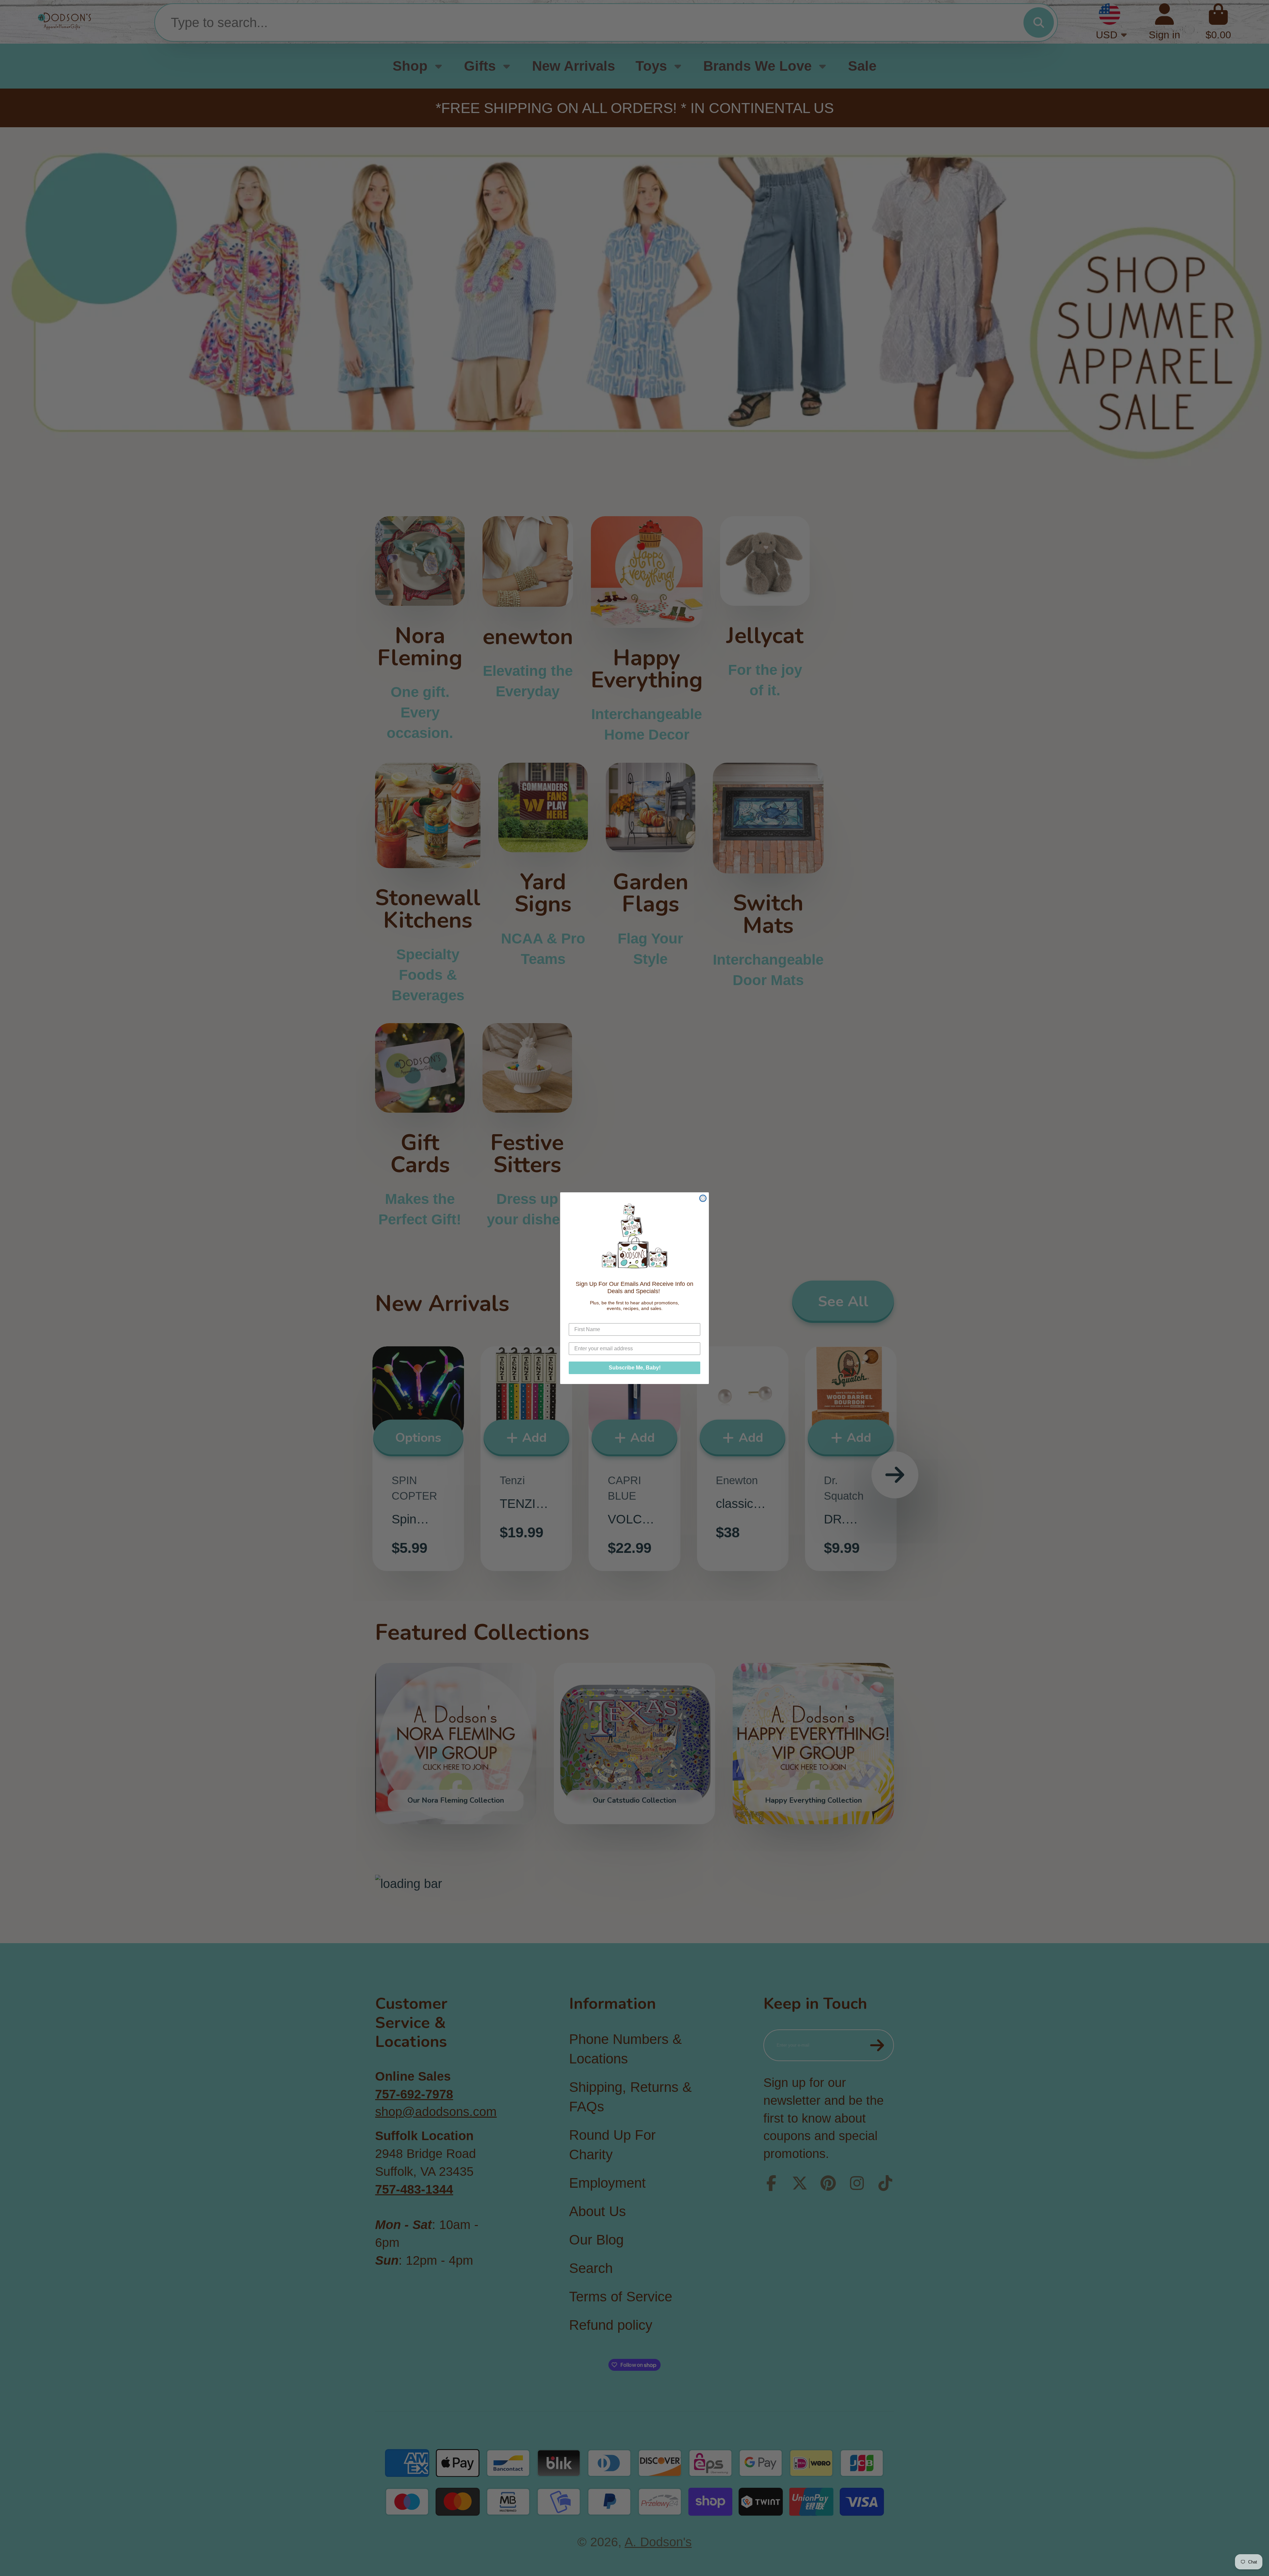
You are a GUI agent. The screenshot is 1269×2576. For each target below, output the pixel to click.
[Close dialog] (703, 1198)
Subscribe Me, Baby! (635, 1367)
